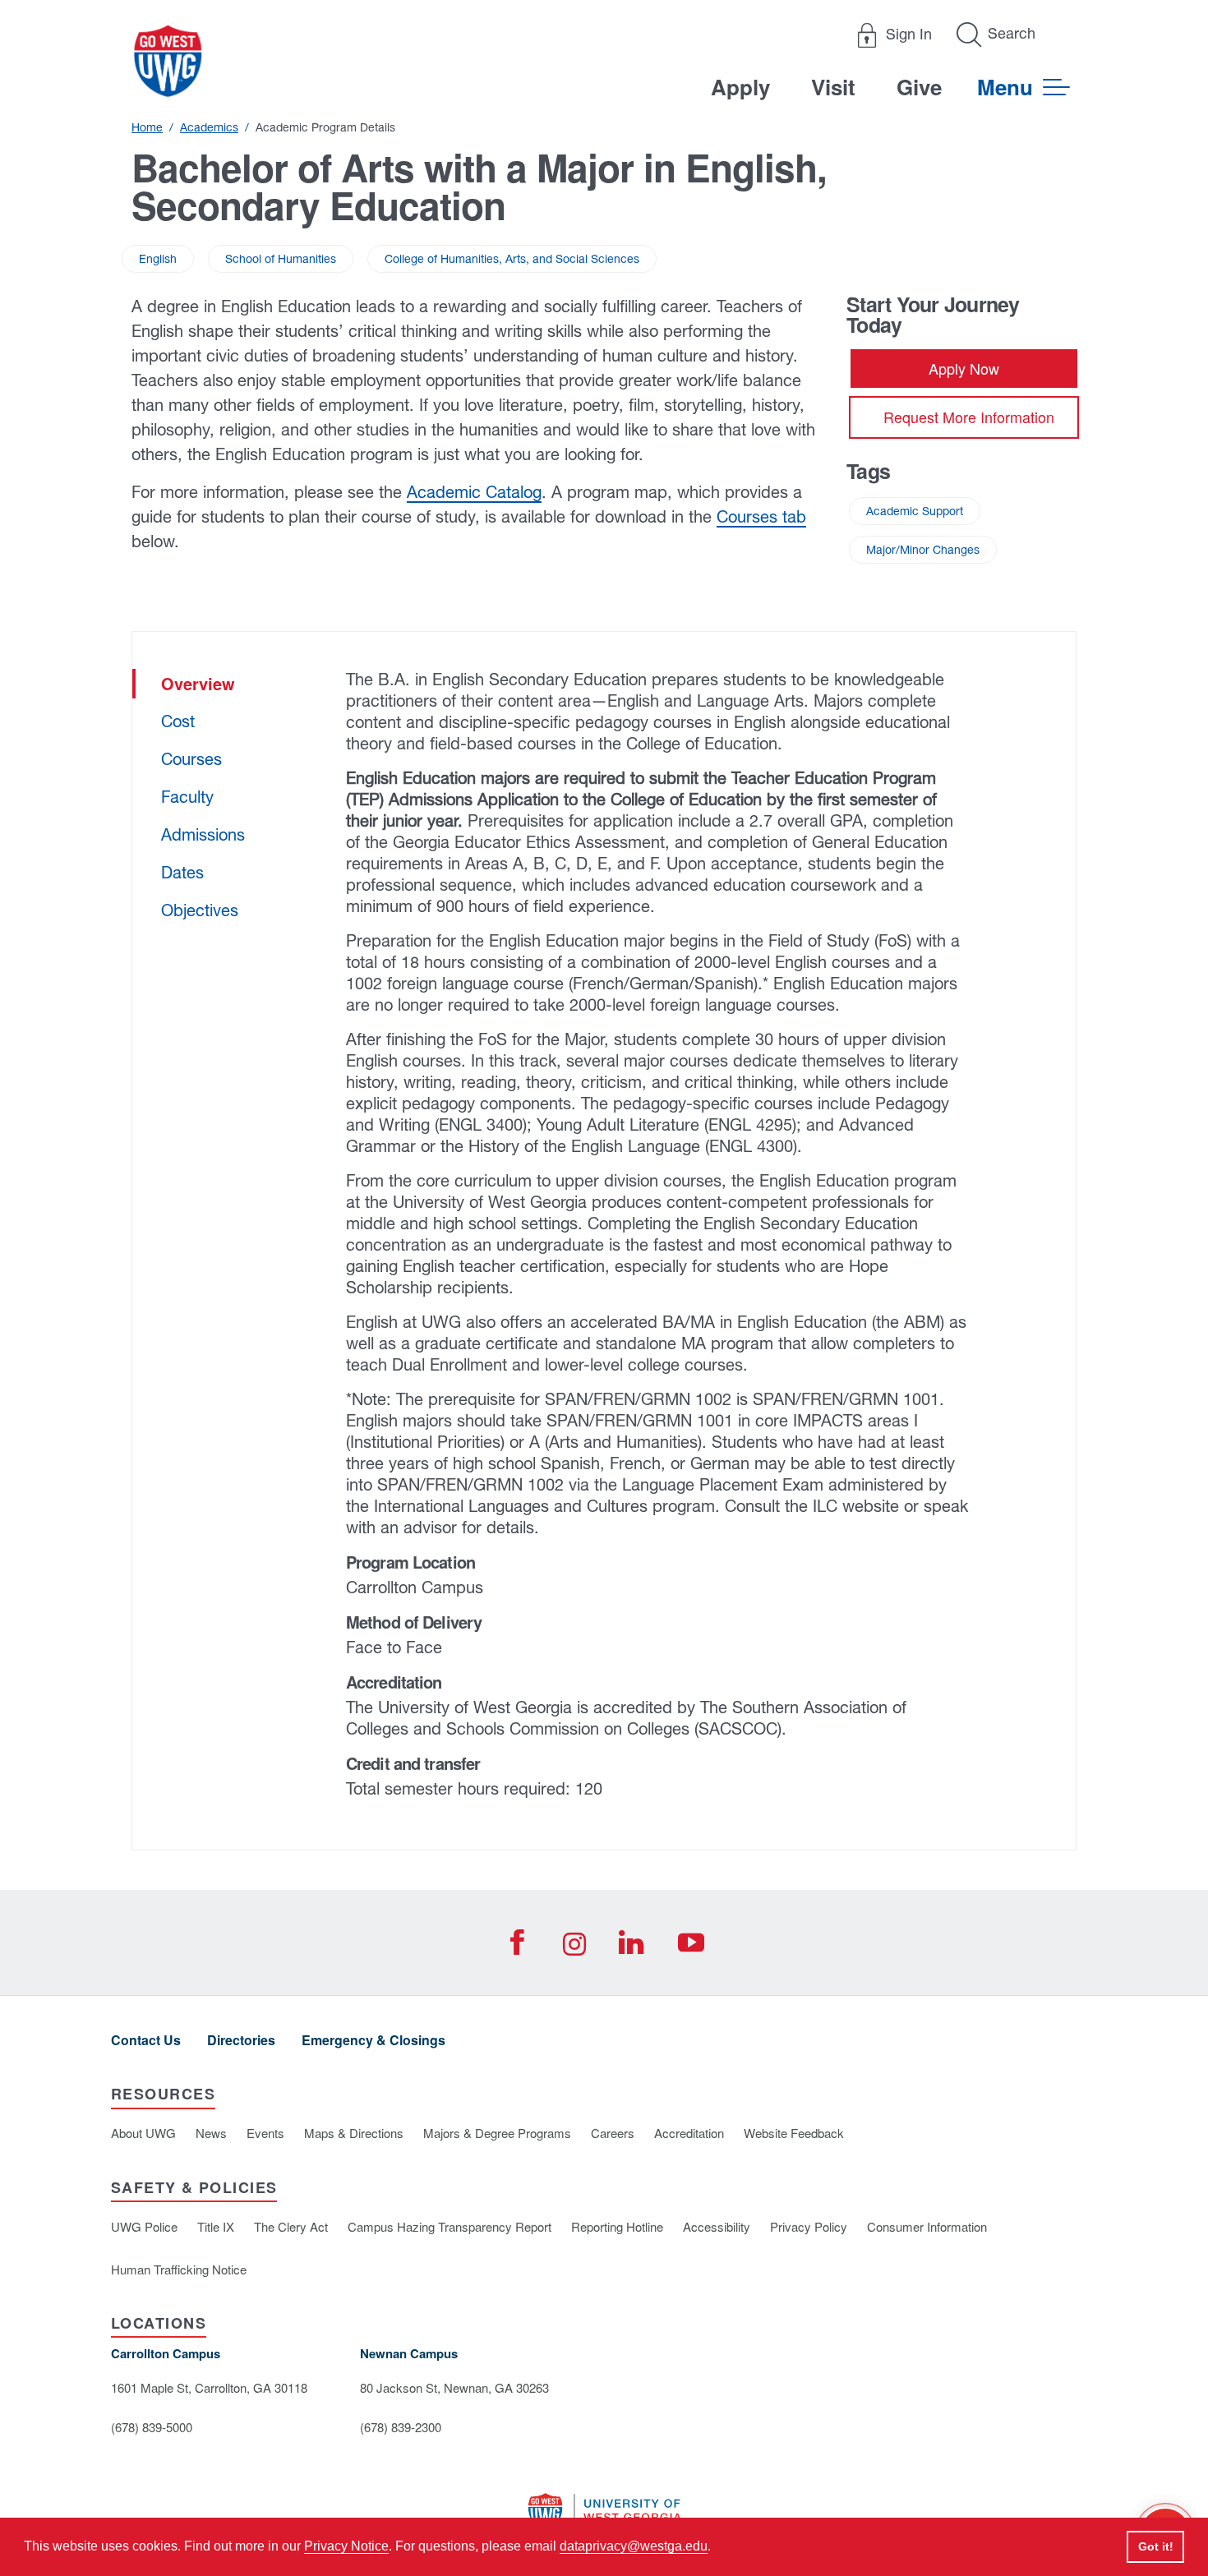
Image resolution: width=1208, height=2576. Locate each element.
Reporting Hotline (617, 2226)
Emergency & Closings (373, 2040)
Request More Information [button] (969, 417)
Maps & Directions (354, 2133)
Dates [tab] (182, 872)
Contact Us (146, 2040)
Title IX (216, 2226)
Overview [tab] (198, 683)
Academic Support (915, 511)
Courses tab (761, 516)
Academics (209, 127)
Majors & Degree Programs (497, 2133)
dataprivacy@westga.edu (634, 2546)
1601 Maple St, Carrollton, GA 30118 (209, 2387)
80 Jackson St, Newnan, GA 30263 (454, 2387)
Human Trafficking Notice (179, 2269)
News (211, 2133)
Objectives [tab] (200, 910)
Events (265, 2133)
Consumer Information (927, 2226)
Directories (241, 2040)
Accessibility (717, 2226)
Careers (613, 2133)
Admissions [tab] (203, 834)
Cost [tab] (178, 721)
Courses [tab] (191, 759)
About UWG (143, 2133)
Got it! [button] (1156, 2546)
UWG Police (144, 2226)
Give (919, 87)
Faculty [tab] (187, 797)
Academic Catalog (474, 492)
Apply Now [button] (964, 368)
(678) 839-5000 (152, 2427)
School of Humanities (281, 259)
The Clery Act (291, 2226)
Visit (833, 87)
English (158, 259)
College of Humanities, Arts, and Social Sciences (512, 259)
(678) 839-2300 (401, 2427)
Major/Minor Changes (923, 550)
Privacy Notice (346, 2546)
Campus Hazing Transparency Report (450, 2226)
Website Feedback (794, 2133)
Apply (740, 87)
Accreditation (689, 2133)
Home (147, 127)
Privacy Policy (809, 2226)
